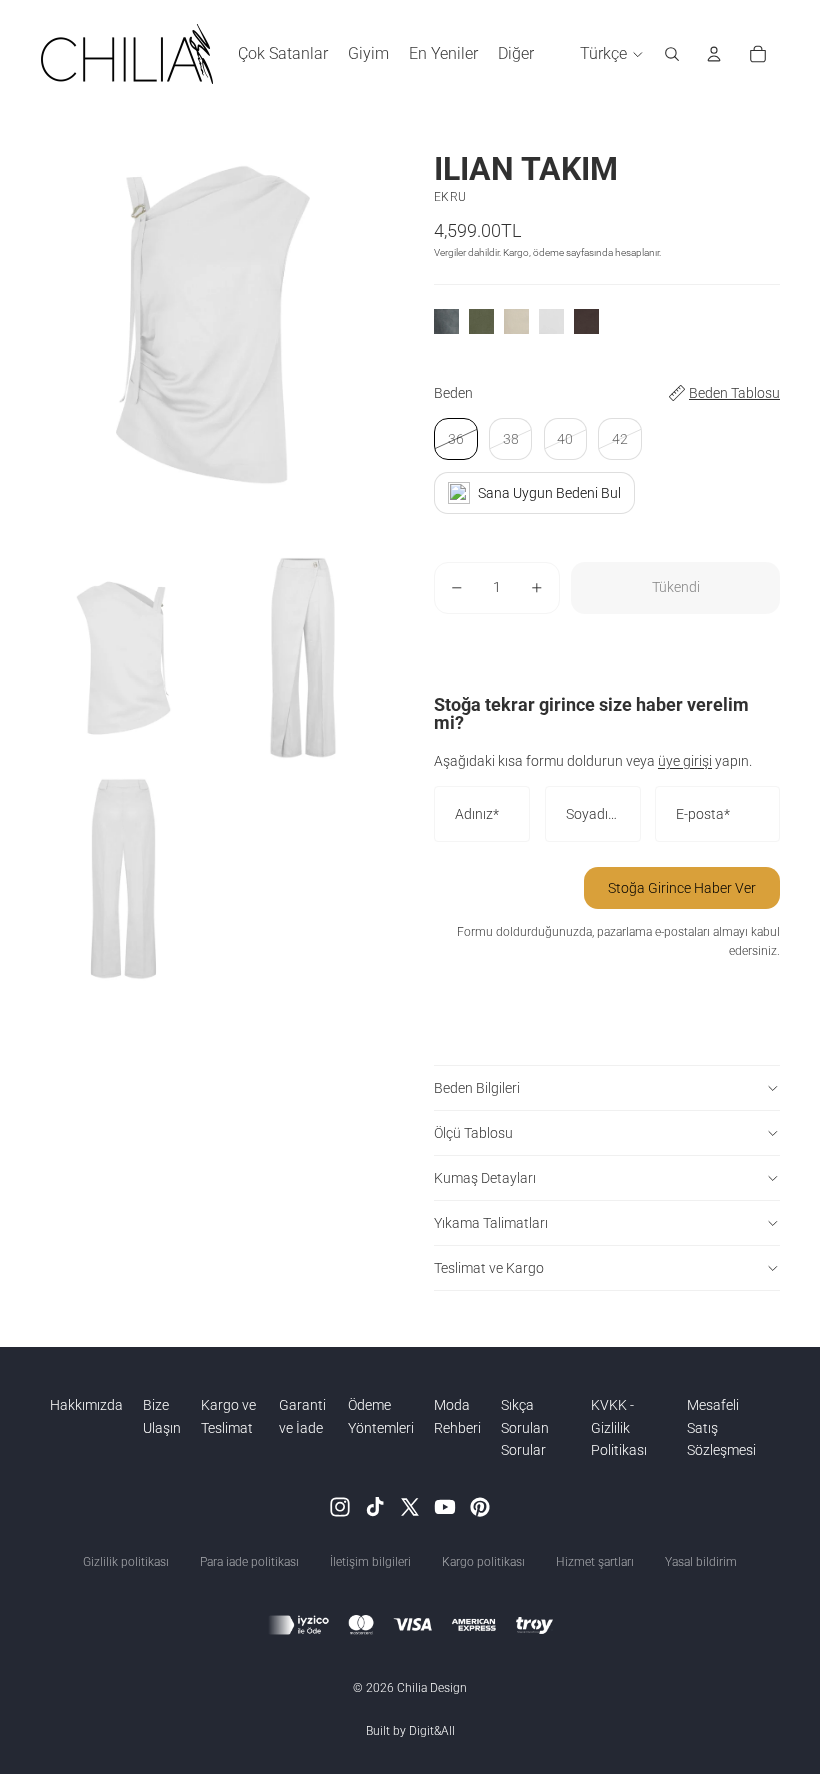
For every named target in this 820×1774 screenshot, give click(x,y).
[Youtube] (445, 1507)
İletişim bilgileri (370, 1562)
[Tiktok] (375, 1507)
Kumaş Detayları (485, 1178)
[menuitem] (516, 54)
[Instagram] (340, 1507)
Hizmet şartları (595, 1562)
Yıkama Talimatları (491, 1223)
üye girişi (685, 761)
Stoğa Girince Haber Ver (682, 888)
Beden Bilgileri (477, 1088)
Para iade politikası (249, 1562)
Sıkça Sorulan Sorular (525, 1427)
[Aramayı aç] (672, 54)
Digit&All (432, 1731)
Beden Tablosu (734, 393)
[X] (410, 1507)
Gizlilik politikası (126, 1562)
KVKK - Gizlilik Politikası (619, 1427)
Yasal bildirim (701, 1562)
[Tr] (480, 1507)
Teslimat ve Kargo (489, 1268)
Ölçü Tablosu (473, 1133)
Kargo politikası (483, 1562)
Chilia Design (432, 1688)
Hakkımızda (86, 1405)
